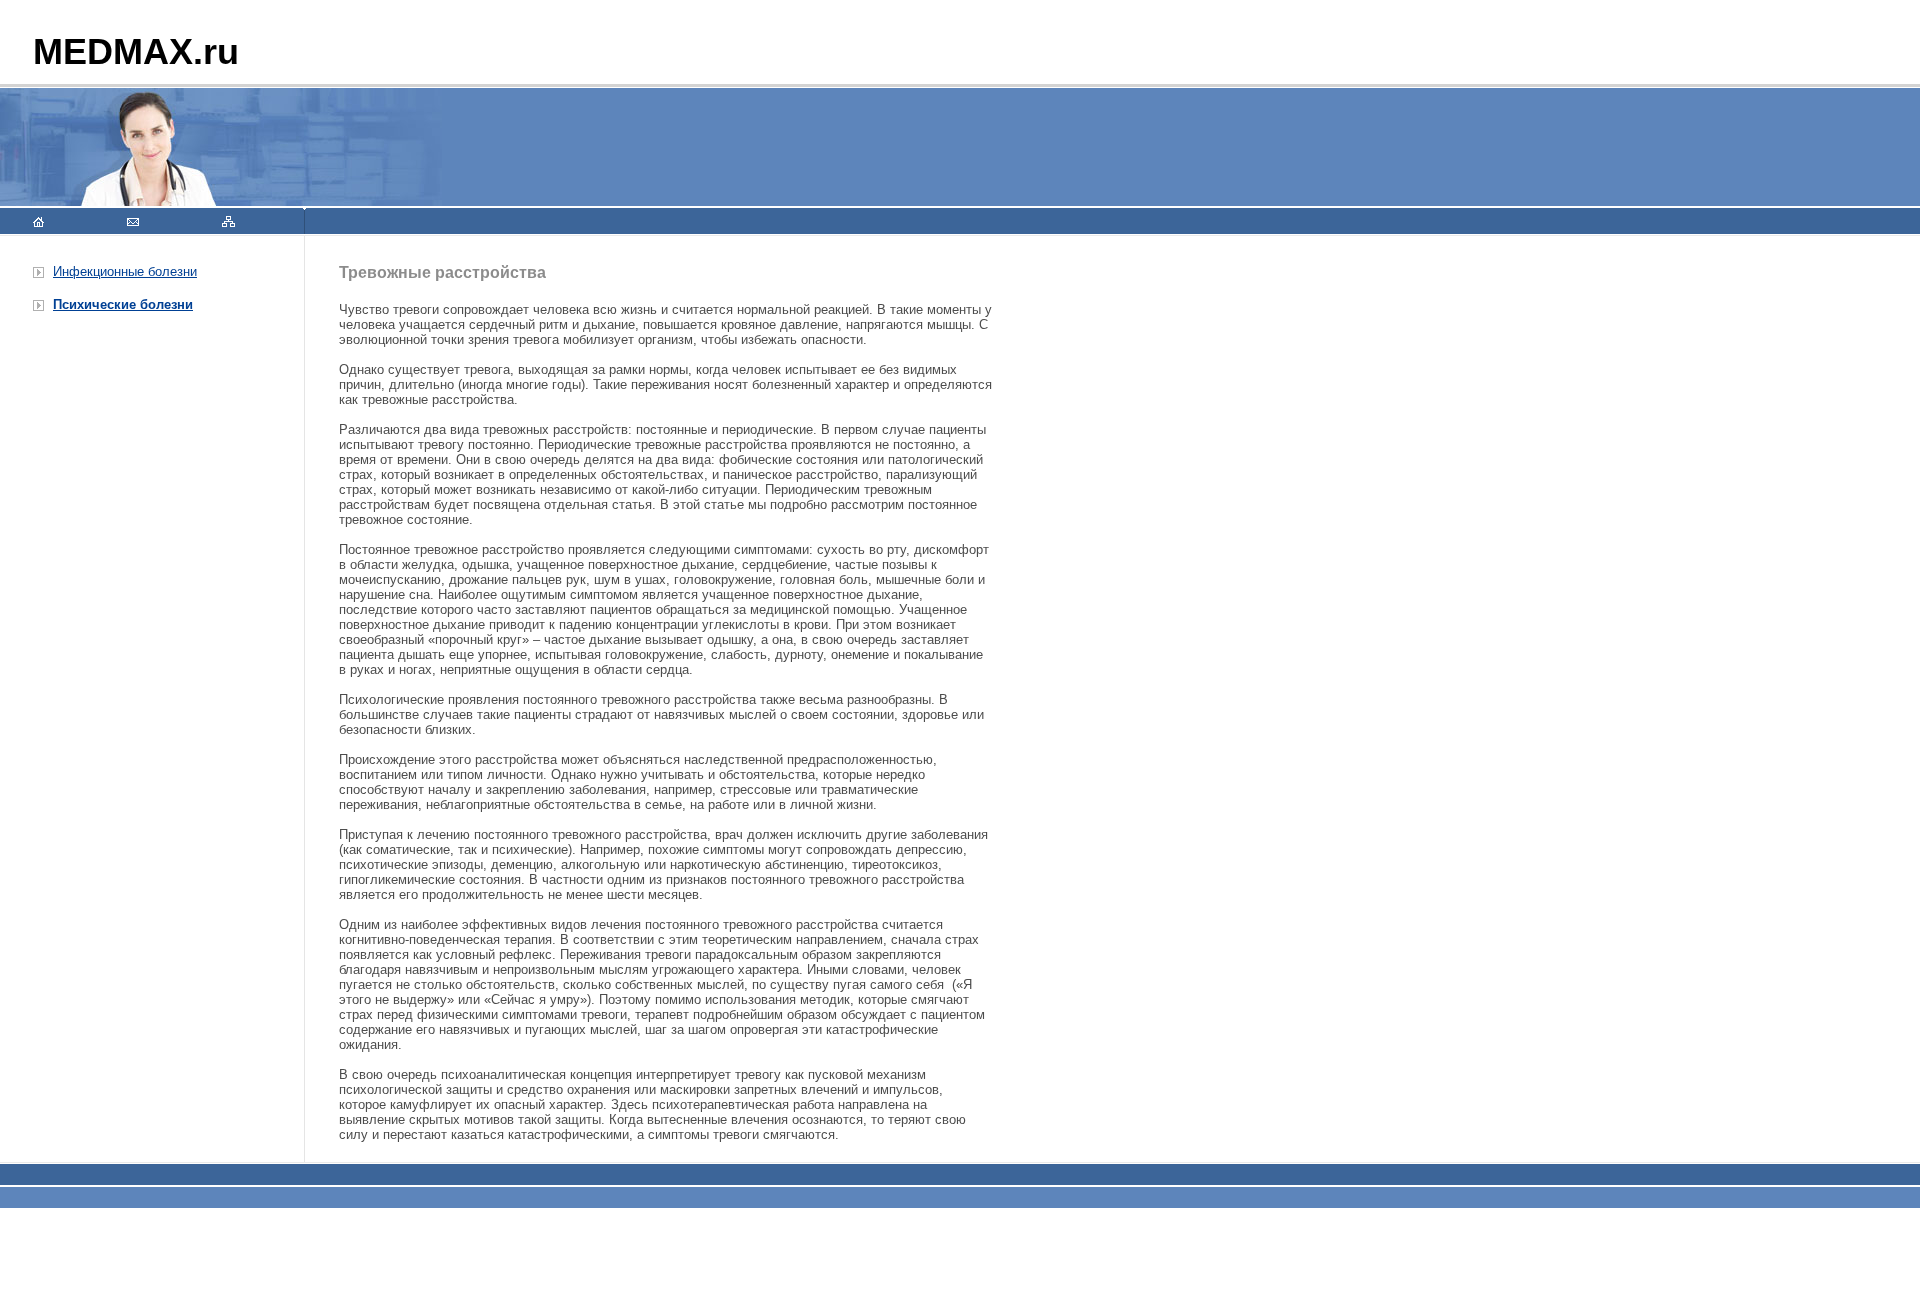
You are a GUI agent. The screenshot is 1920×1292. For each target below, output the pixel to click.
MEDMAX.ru (136, 51)
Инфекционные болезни (125, 271)
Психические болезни (123, 304)
